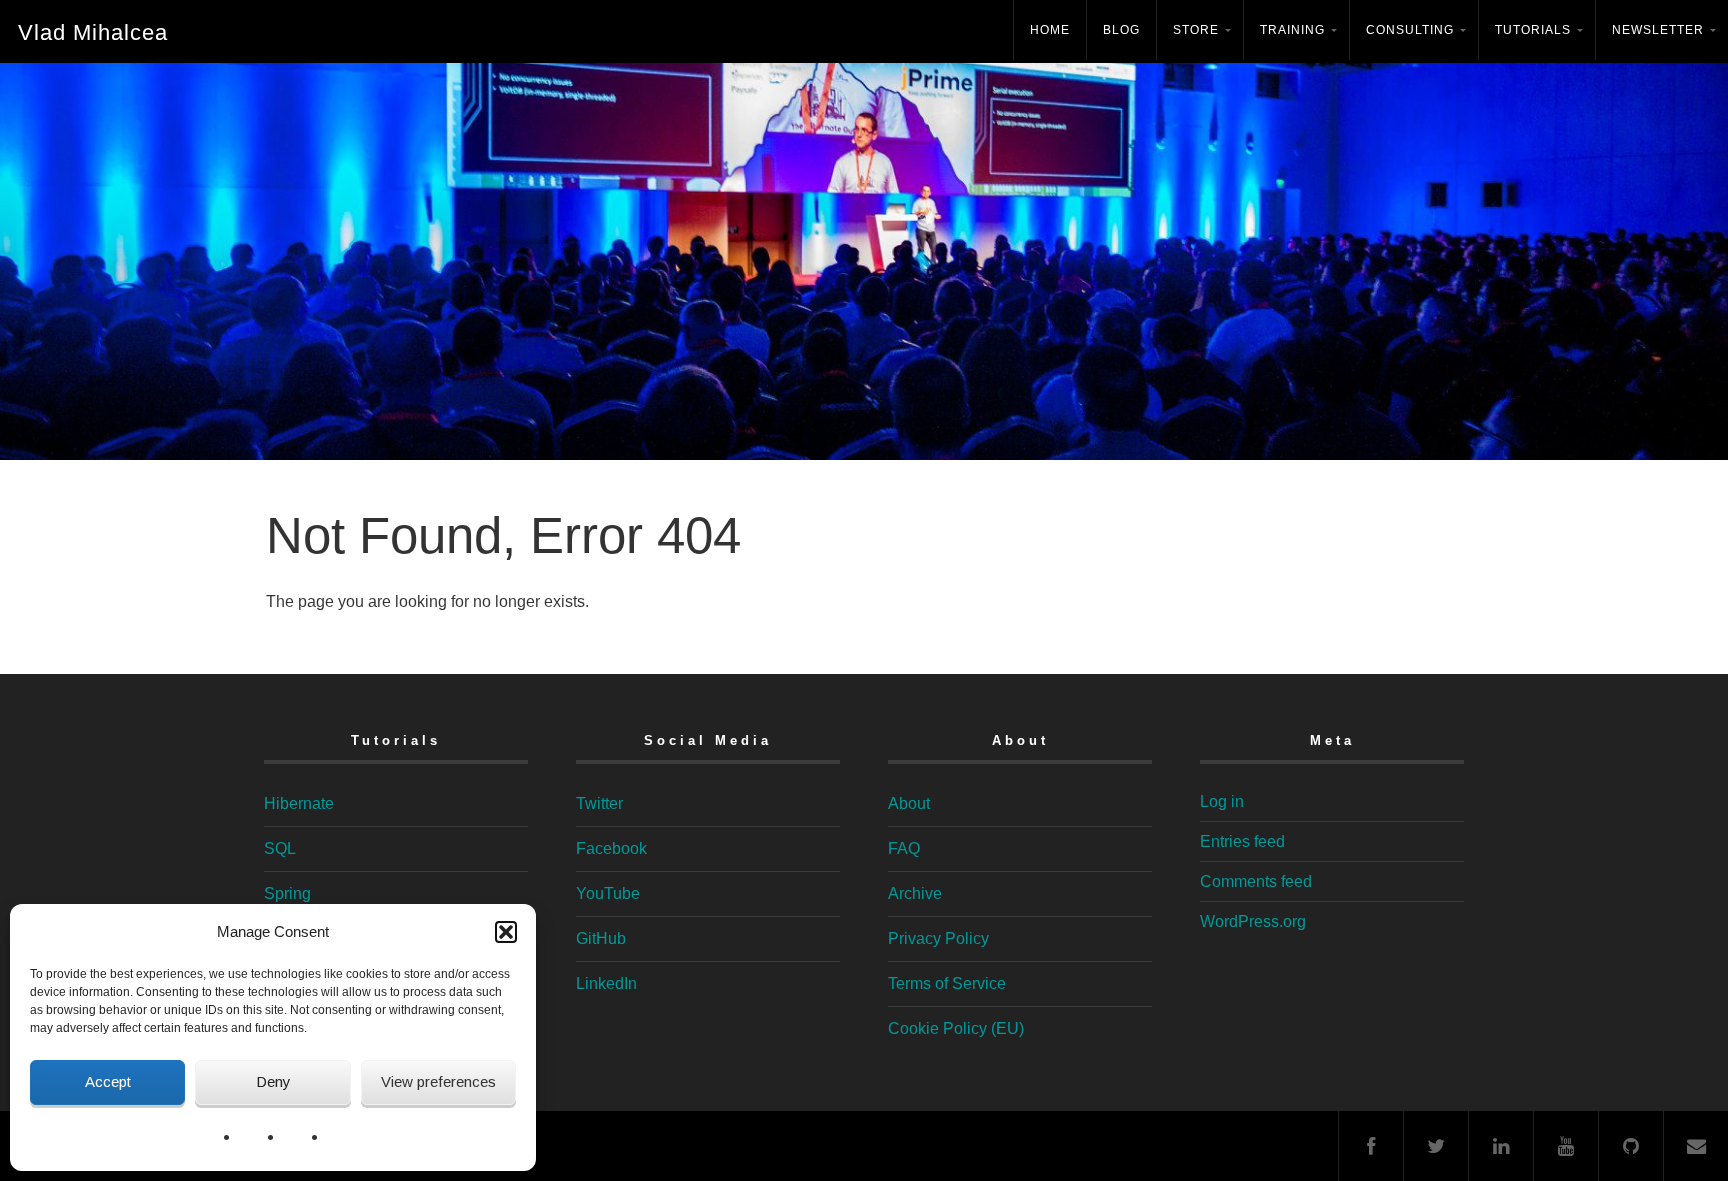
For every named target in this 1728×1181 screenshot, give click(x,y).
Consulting (1410, 30)
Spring (287, 893)
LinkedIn (606, 983)
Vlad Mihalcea (93, 32)
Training (1292, 30)
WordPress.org (1253, 921)
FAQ (904, 848)
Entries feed (1242, 841)
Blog (1121, 30)
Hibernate (299, 803)
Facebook (611, 848)
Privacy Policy (938, 938)
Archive (915, 893)
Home (1050, 30)
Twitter (599, 803)
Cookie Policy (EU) (956, 1028)
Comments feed (1256, 881)
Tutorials (1533, 30)
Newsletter (1658, 30)
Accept (108, 1081)
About (909, 803)
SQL (280, 848)
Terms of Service (947, 983)
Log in (1222, 801)
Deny (273, 1081)
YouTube (608, 893)
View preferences (438, 1081)
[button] (506, 932)
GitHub (601, 938)
